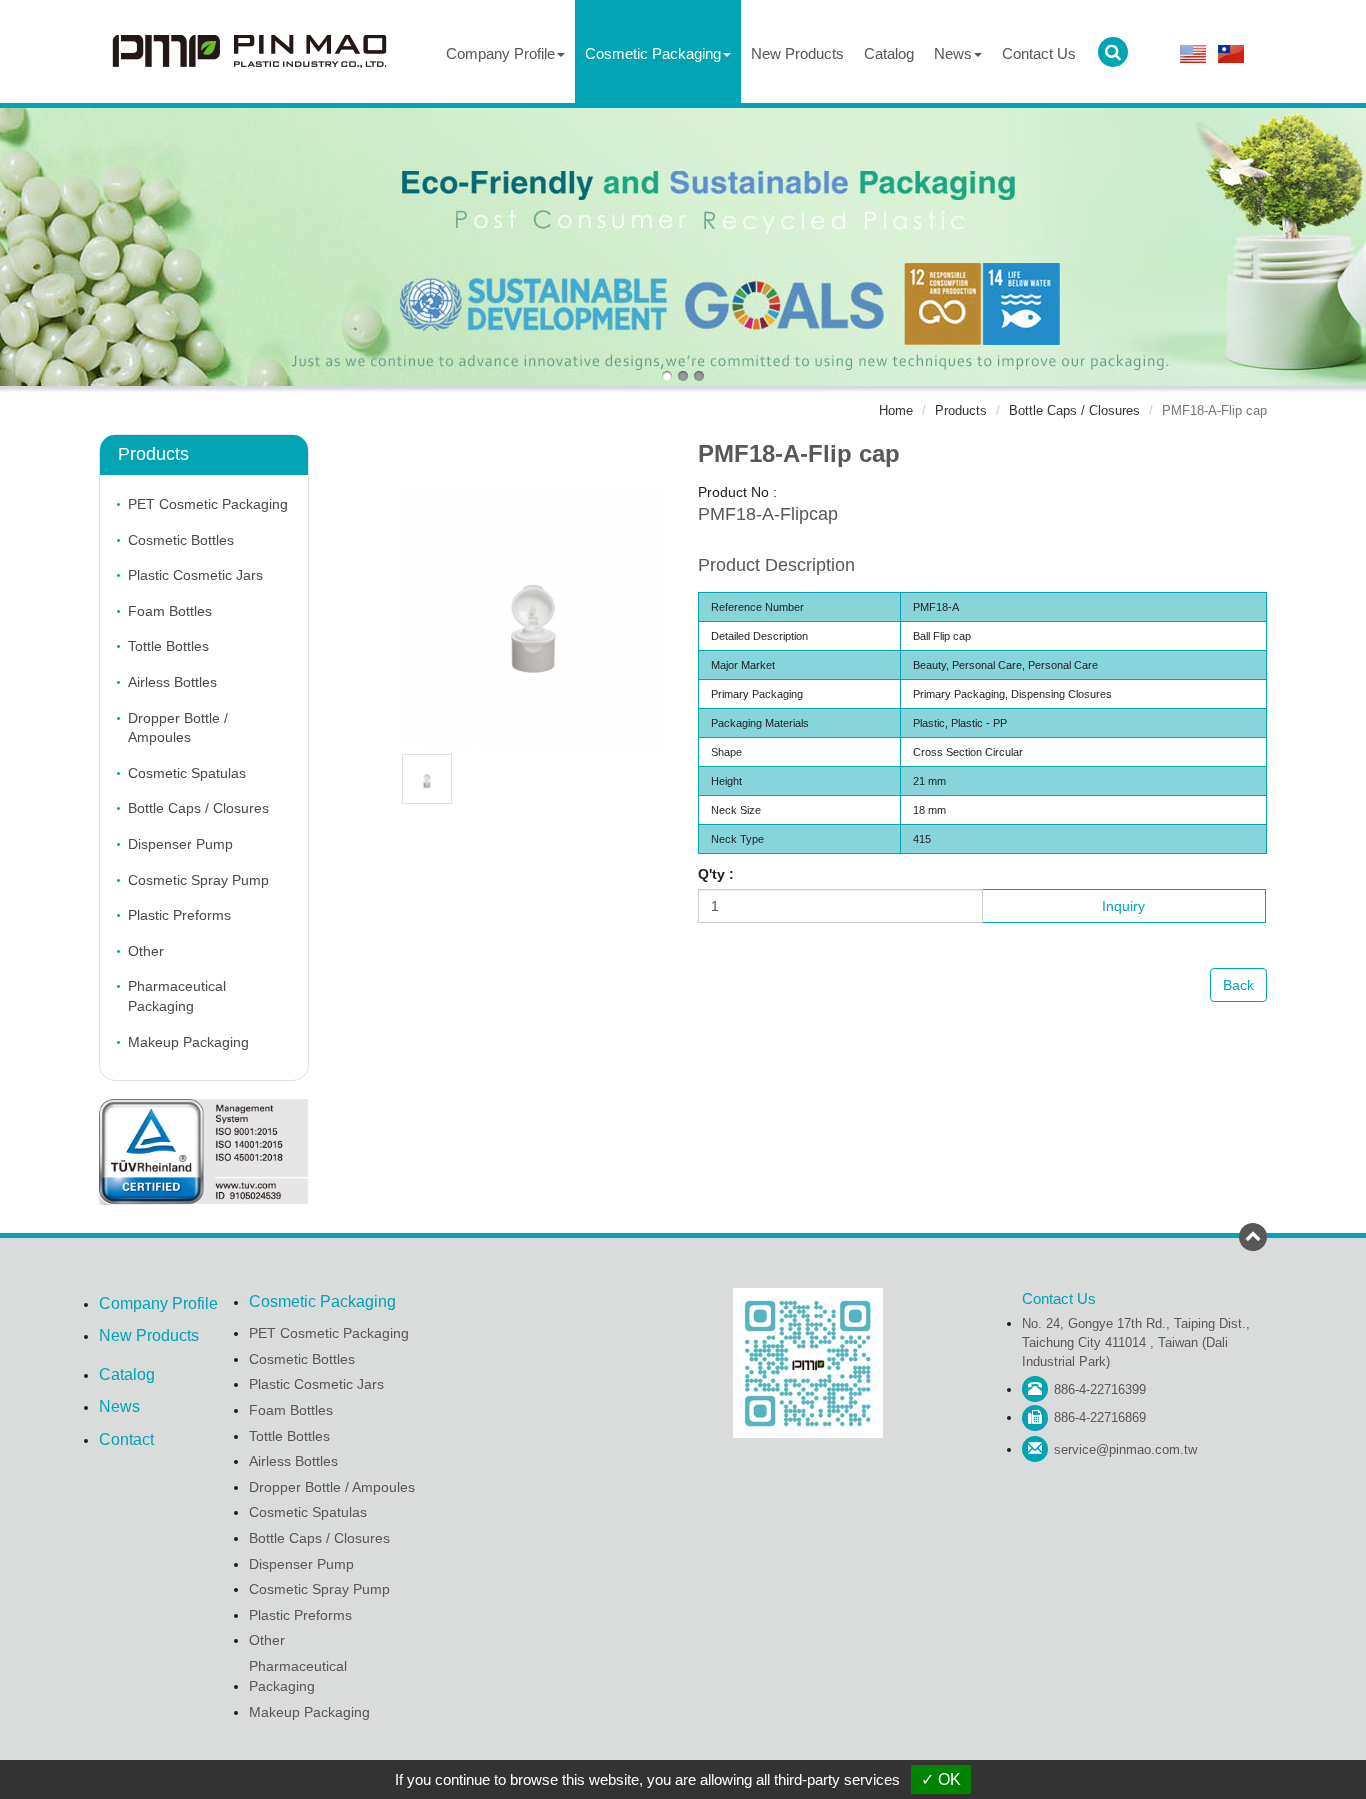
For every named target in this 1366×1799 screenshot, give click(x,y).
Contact (126, 1439)
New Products (797, 53)
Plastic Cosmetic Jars (195, 575)
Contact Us (1039, 53)
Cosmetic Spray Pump (198, 880)
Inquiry (1123, 906)
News (119, 1406)
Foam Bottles (170, 611)
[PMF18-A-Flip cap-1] (427, 778)
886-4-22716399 (1100, 1389)
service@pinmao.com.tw (1125, 1449)
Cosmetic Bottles (181, 540)
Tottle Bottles (168, 646)
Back (1238, 985)
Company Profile (158, 1303)
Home (896, 410)
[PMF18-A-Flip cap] (533, 615)
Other (146, 951)
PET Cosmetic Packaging (208, 504)
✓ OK (941, 1779)
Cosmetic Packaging (322, 1301)
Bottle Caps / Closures (1074, 410)
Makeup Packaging (188, 1042)
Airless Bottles (172, 682)
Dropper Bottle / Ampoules (178, 728)
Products (961, 410)
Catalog (889, 53)
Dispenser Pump (180, 844)
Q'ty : (716, 874)
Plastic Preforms (179, 915)
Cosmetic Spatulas (187, 773)
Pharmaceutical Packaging (177, 996)
